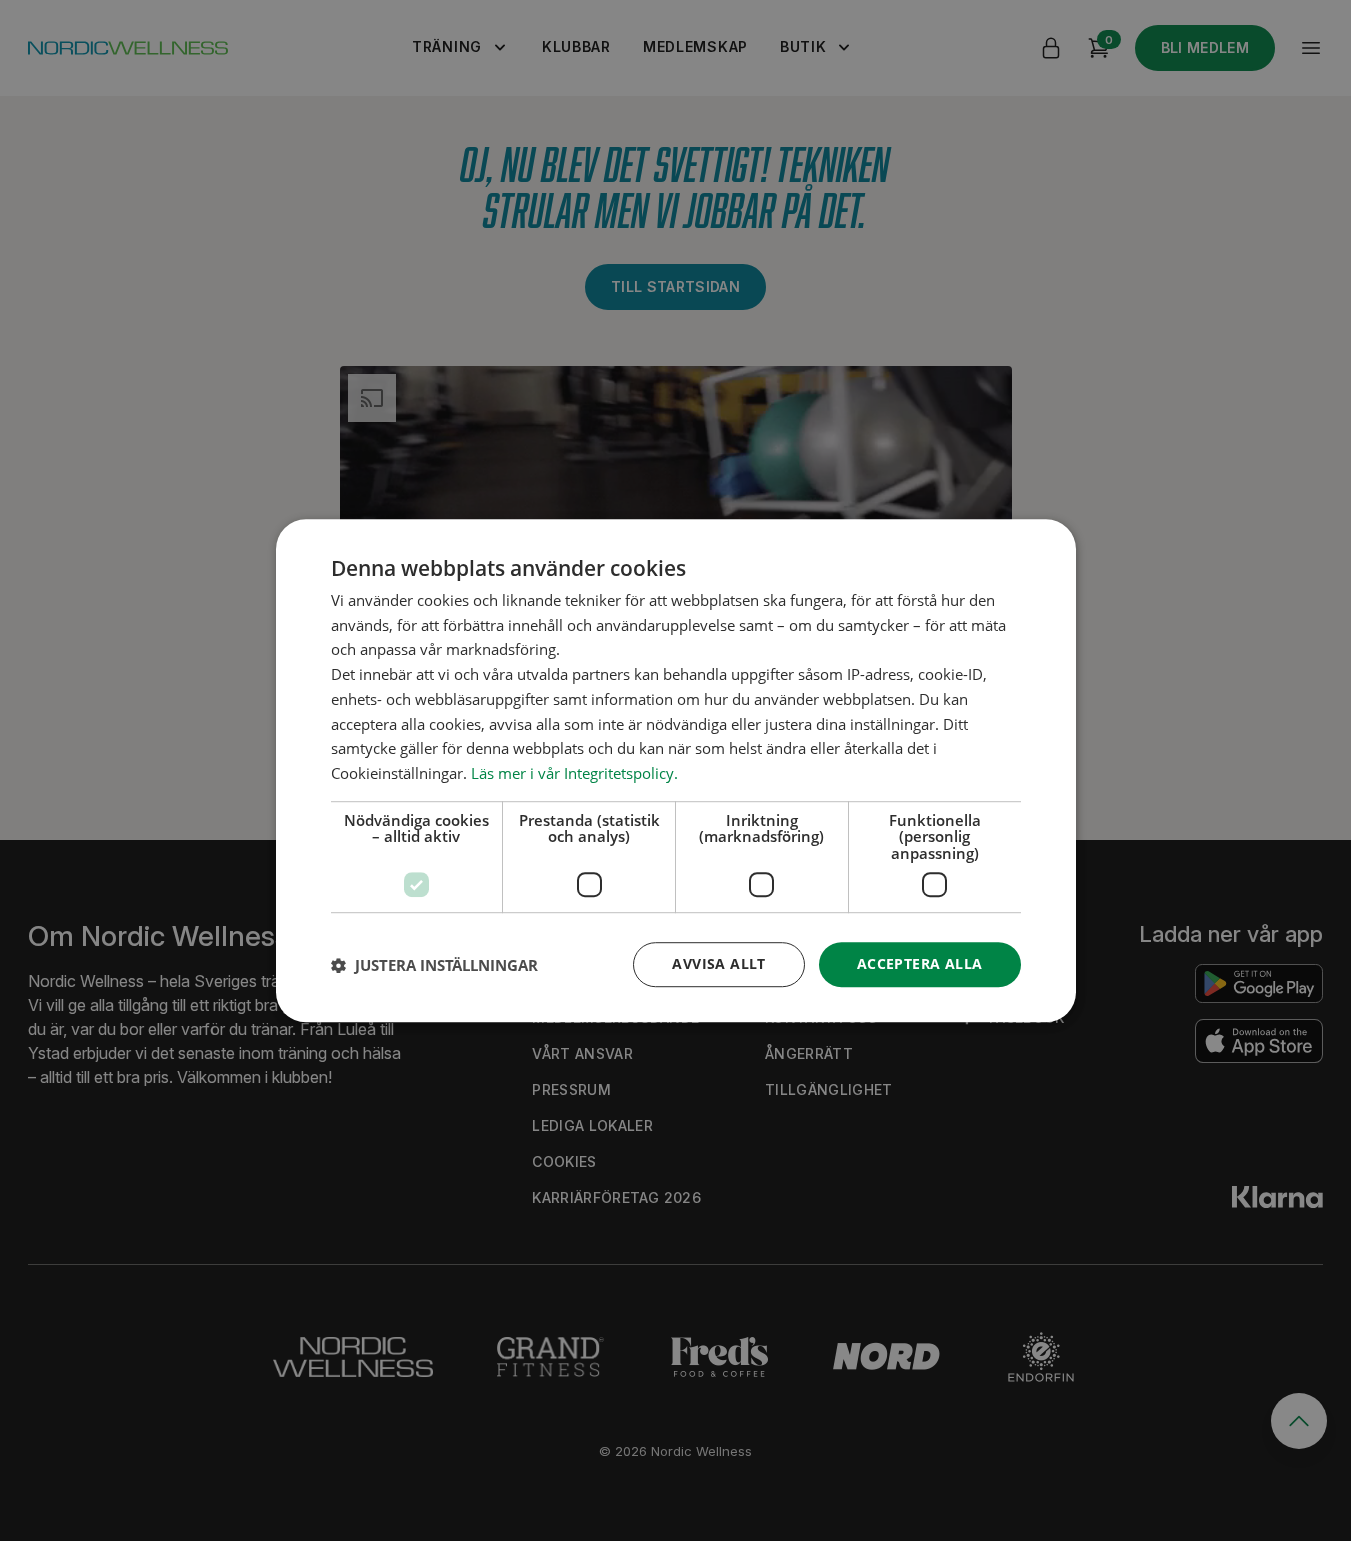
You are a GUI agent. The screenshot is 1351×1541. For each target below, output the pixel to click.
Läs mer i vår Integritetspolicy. (574, 773)
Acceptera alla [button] (920, 964)
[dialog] (676, 771)
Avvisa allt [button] (718, 964)
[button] (434, 965)
